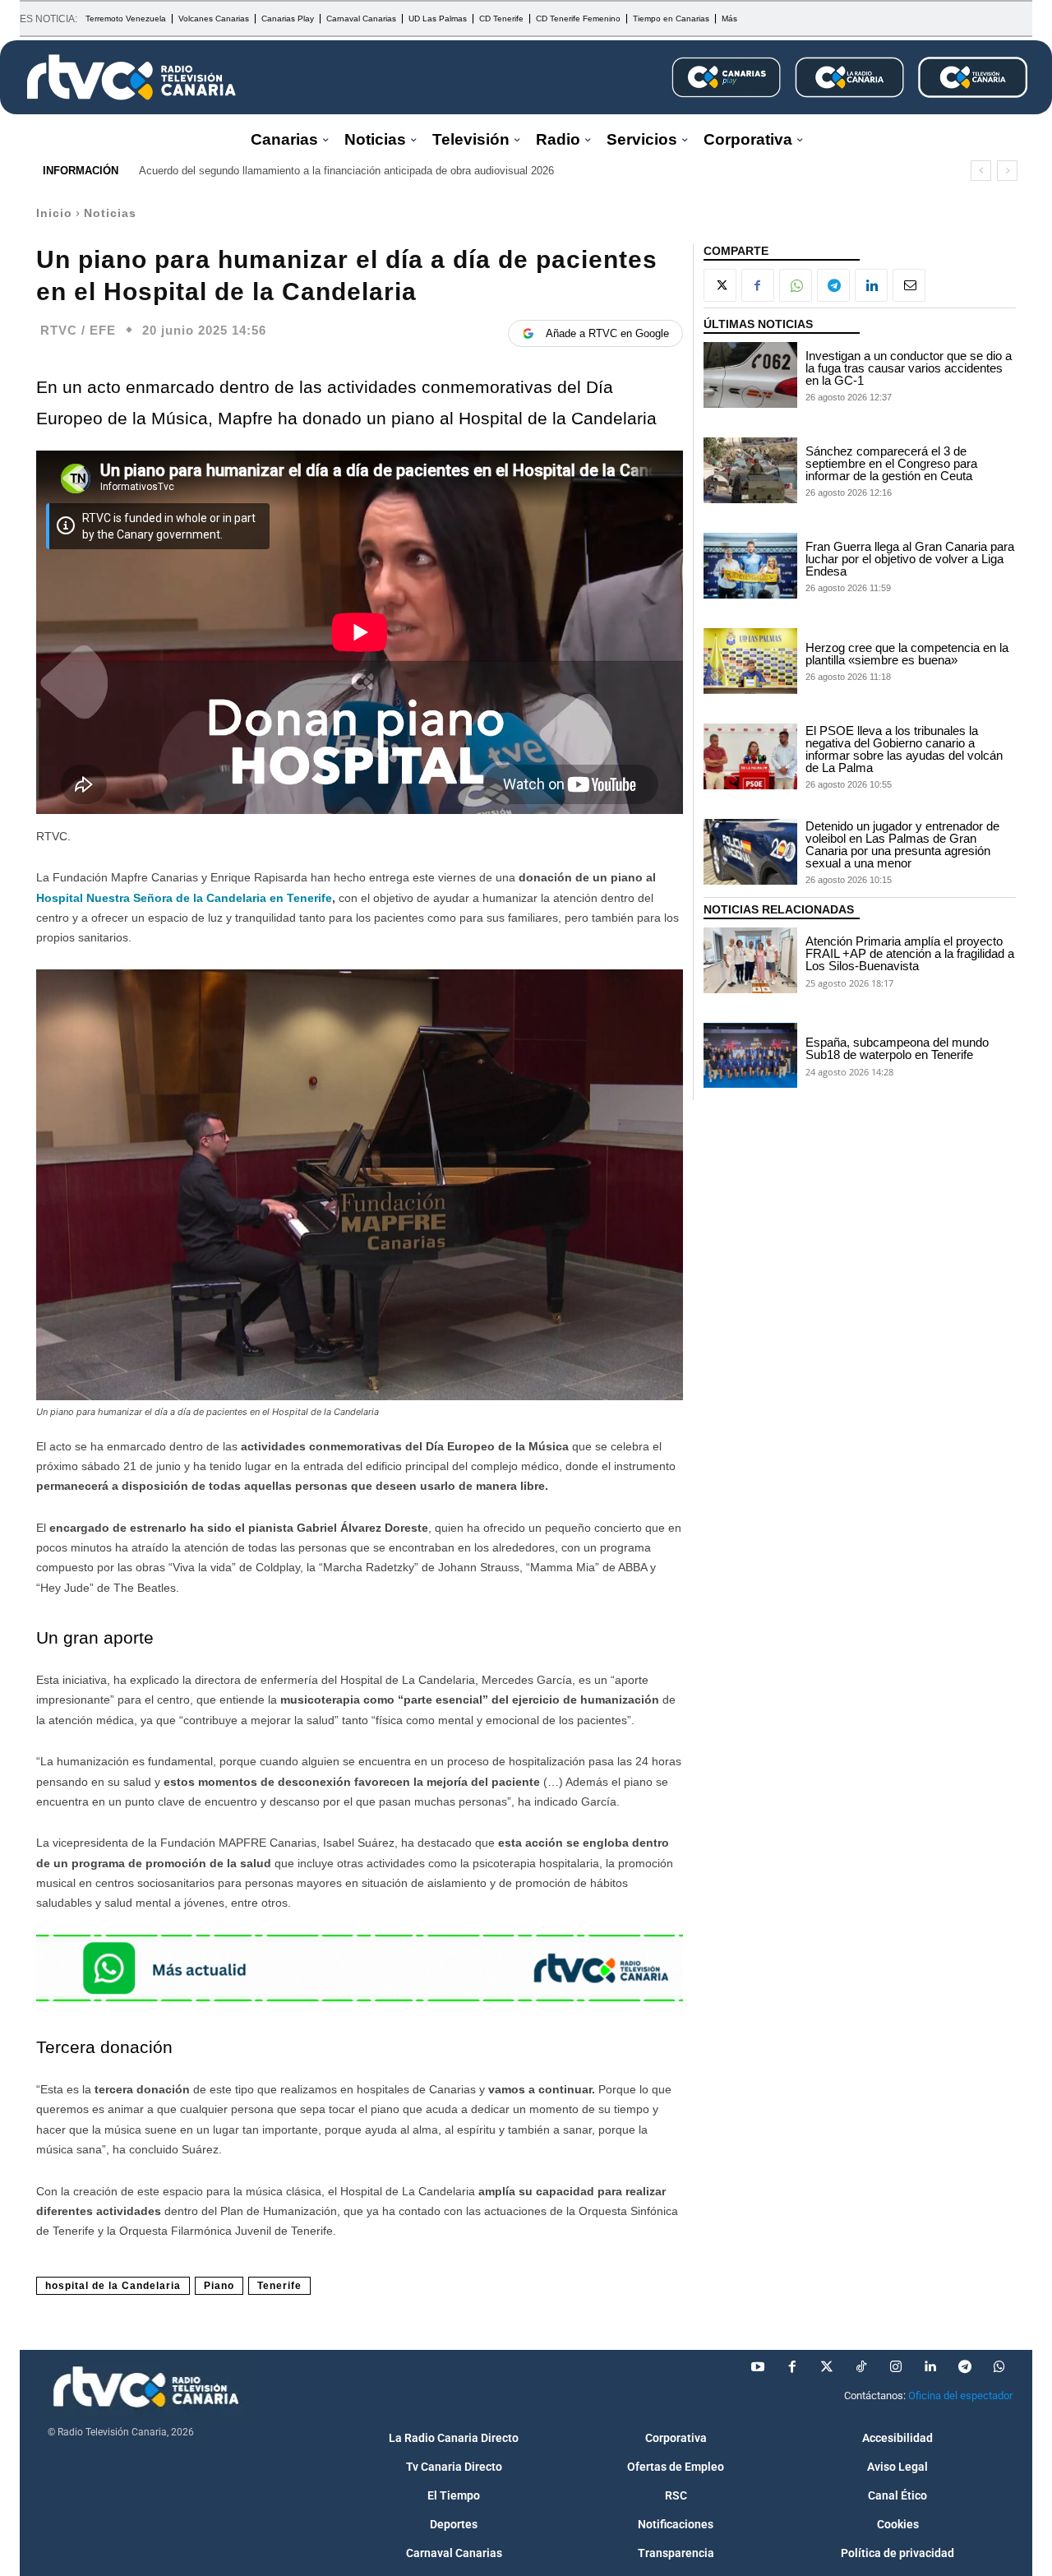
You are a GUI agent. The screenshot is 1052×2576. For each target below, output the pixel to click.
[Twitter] (827, 2367)
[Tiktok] (861, 2367)
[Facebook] (758, 285)
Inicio (54, 213)
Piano (219, 2286)
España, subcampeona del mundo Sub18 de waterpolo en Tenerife (897, 1048)
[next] (1007, 171)
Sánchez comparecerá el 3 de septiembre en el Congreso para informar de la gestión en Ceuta (891, 463)
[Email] (909, 285)
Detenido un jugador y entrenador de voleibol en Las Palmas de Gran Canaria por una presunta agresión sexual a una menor (902, 844)
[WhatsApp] (796, 285)
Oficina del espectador (960, 2396)
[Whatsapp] (999, 2367)
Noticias (110, 213)
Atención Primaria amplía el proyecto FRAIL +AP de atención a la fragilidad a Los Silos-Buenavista (910, 953)
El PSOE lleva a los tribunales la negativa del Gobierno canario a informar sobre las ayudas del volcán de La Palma (904, 749)
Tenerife (279, 2286)
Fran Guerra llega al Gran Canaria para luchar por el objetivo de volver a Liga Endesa (910, 559)
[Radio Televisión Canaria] (131, 77)
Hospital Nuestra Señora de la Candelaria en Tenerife (184, 898)
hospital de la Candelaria (113, 2286)
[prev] (981, 171)
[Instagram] (896, 2367)
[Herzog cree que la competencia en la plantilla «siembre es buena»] (750, 661)
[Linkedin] (871, 285)
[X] (720, 285)
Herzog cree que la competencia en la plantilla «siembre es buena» (907, 654)
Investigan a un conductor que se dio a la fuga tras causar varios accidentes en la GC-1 (909, 368)
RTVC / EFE (78, 330)
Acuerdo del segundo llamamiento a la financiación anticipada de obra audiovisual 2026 (346, 171)
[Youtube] (758, 2367)
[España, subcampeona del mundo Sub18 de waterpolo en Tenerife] (750, 1056)
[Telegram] (833, 285)
